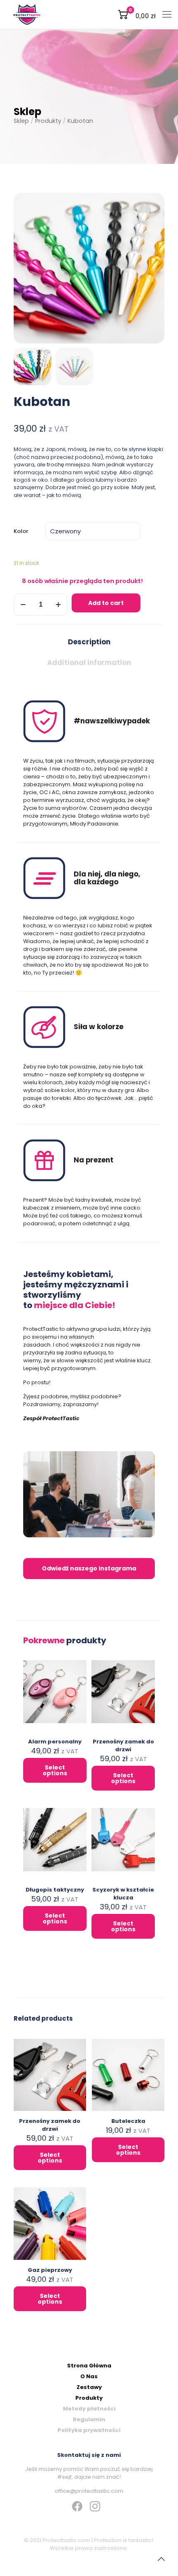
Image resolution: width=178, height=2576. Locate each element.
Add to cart (106, 603)
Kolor (21, 531)
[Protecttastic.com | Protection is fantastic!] (27, 14)
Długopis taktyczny (55, 1890)
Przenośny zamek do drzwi (123, 1745)
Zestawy (89, 2387)
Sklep (21, 121)
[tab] (89, 642)
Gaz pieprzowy (50, 2270)
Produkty (48, 121)
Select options (55, 1770)
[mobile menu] (167, 14)
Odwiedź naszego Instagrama (89, 1568)
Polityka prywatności (89, 2430)
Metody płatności (89, 2409)
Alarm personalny (55, 1742)
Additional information (89, 663)
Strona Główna (89, 2366)
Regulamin (89, 2419)
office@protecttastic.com (89, 2491)
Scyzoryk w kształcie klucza (123, 1894)
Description (89, 642)
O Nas (89, 2376)
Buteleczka (128, 2121)
